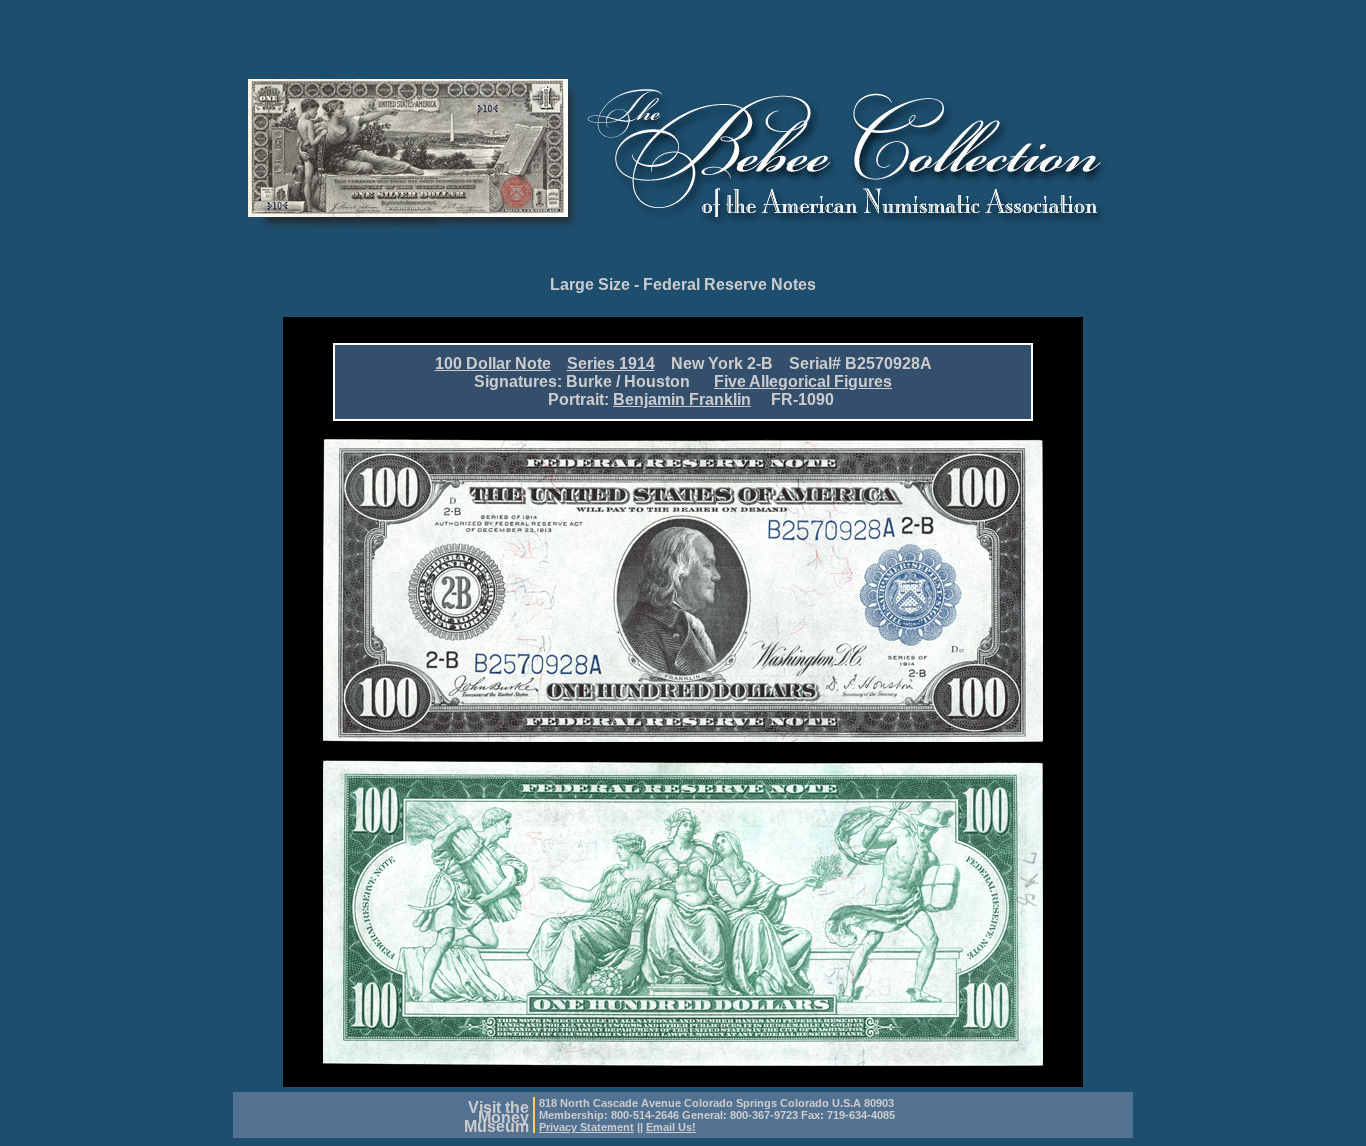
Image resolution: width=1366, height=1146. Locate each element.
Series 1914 (611, 363)
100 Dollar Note (493, 363)
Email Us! (671, 1127)
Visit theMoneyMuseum (496, 1117)
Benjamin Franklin (682, 399)
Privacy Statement (586, 1127)
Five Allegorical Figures (803, 381)
